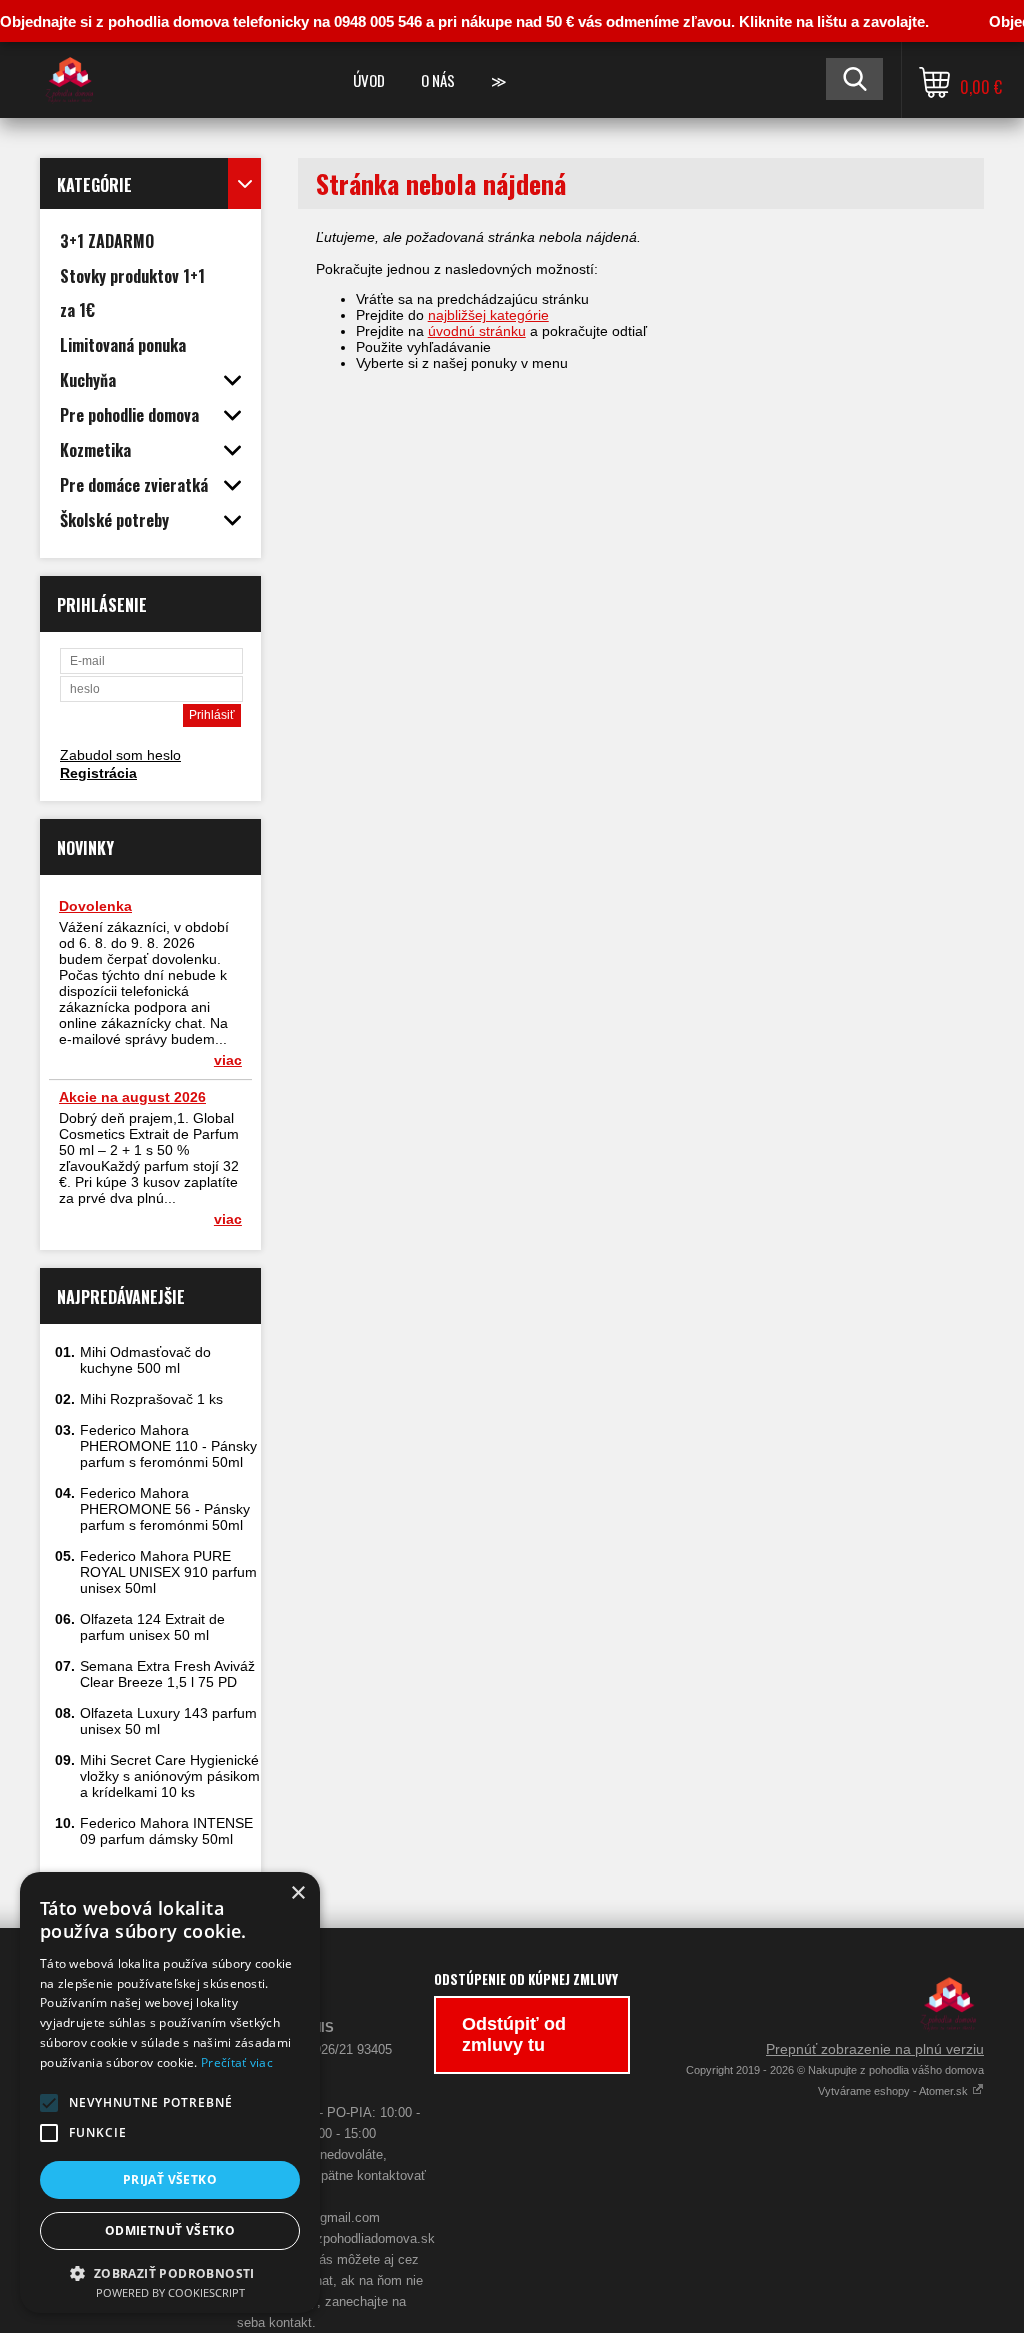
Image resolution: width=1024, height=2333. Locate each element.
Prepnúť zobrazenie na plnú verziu (875, 2049)
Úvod (369, 80)
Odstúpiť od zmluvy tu (514, 2034)
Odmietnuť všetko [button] (170, 2230)
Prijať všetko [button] (170, 2179)
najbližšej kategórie (488, 315)
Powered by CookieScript (170, 2292)
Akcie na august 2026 (132, 1097)
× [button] (297, 1893)
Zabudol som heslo (120, 755)
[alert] (170, 2092)
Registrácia (98, 773)
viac (228, 1060)
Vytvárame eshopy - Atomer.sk (894, 2091)
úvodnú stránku (477, 331)
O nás (438, 80)
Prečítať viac (237, 2062)
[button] (49, 2103)
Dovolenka (95, 906)
